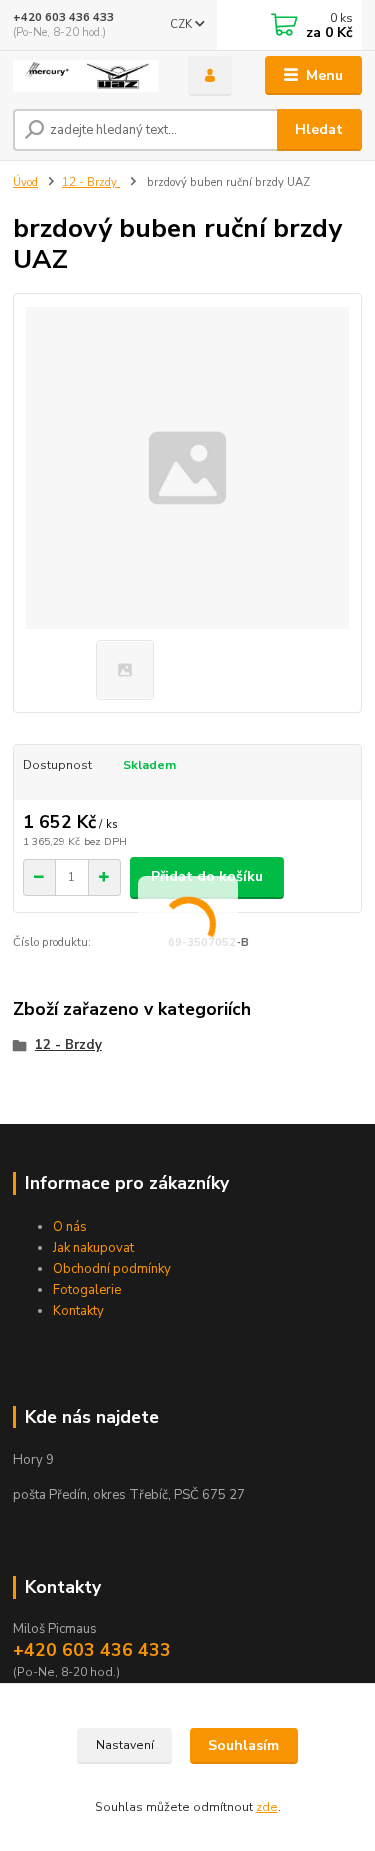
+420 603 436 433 (63, 17)
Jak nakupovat (93, 1248)
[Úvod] (85, 76)
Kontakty (78, 1311)
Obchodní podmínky (112, 1269)
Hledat (319, 129)
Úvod (25, 182)
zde (267, 1807)
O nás (70, 1227)
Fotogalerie (87, 1290)
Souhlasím (243, 1745)
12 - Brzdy (91, 182)
